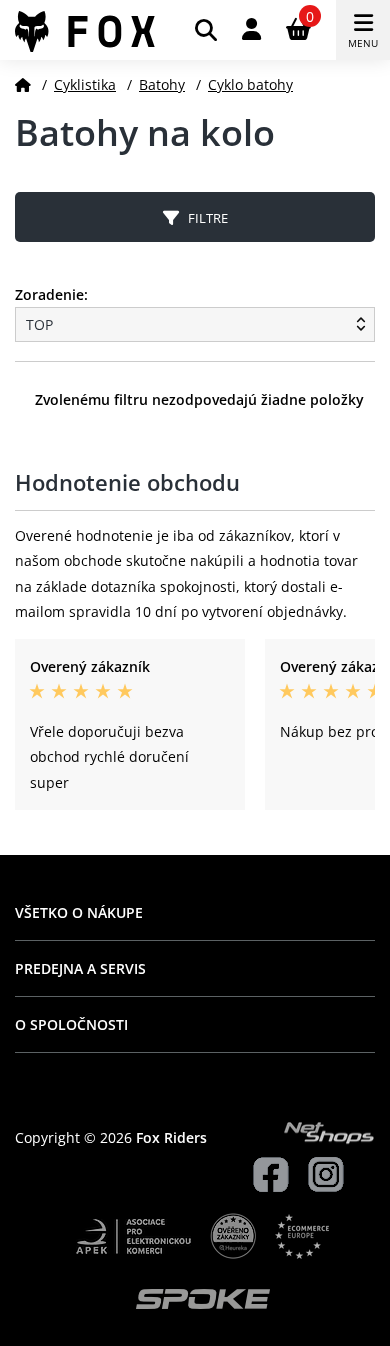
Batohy (162, 84)
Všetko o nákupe (79, 912)
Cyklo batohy (250, 84)
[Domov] (23, 84)
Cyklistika (85, 84)
